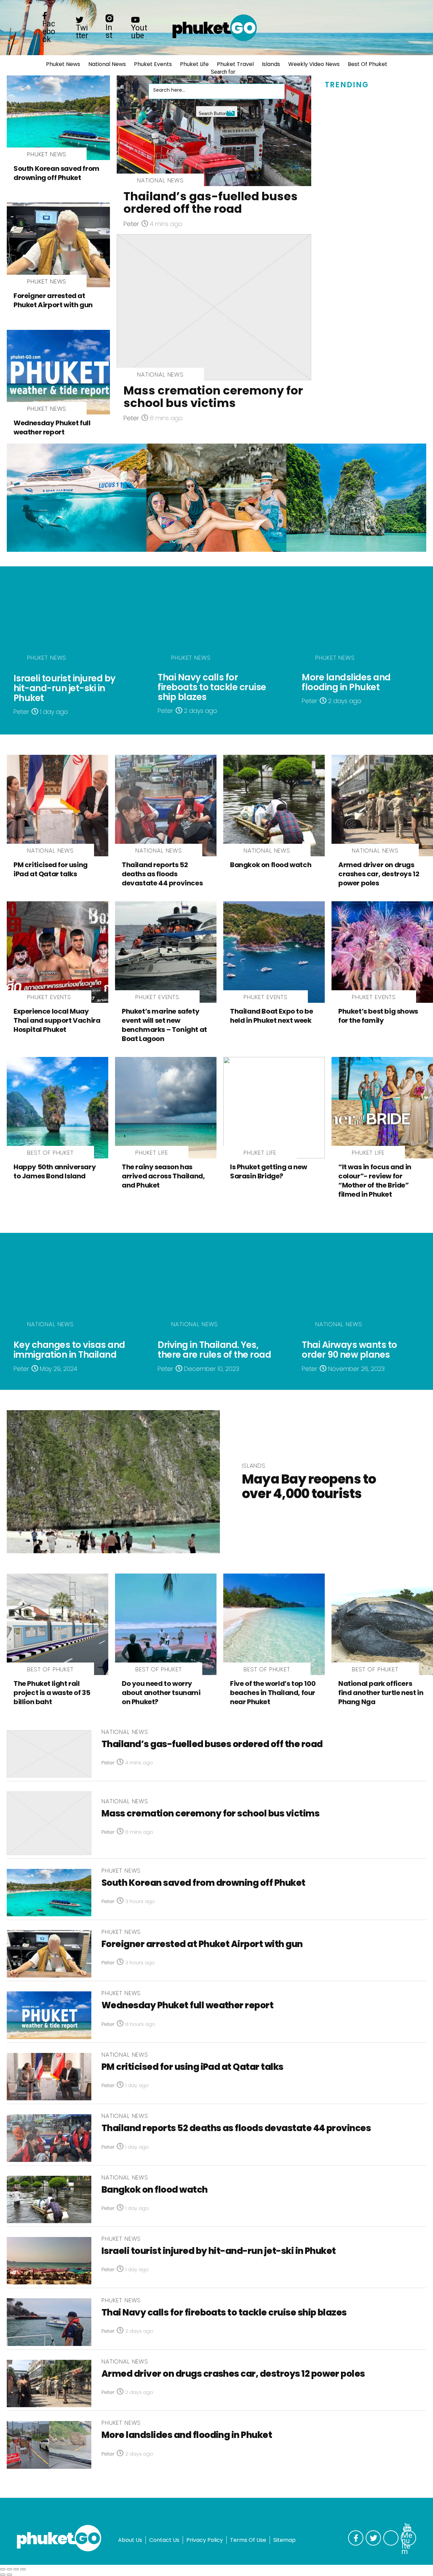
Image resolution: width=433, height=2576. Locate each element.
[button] (155, 76)
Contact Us (164, 2540)
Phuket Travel (235, 64)
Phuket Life (194, 64)
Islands (271, 64)
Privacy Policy (205, 2540)
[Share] (9, 2569)
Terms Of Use (248, 2540)
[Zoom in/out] (23, 2569)
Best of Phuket (368, 64)
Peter (131, 224)
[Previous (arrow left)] (3, 2575)
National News (107, 64)
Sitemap (284, 2540)
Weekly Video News (314, 64)
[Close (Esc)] (3, 2569)
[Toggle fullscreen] (16, 2569)
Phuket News (63, 64)
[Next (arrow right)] (9, 2575)
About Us (130, 2540)
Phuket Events (153, 64)
